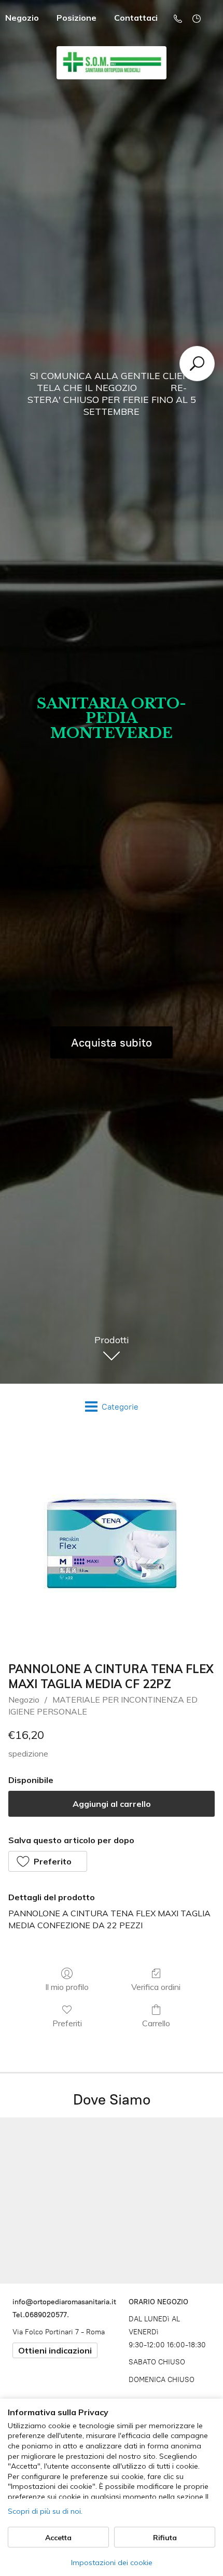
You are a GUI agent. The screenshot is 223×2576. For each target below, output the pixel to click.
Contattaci (136, 18)
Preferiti (67, 2023)
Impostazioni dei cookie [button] (112, 2563)
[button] (48, 1861)
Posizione (76, 18)
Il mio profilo (67, 1987)
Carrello (156, 2023)
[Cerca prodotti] (197, 364)
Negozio (24, 1700)
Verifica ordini (156, 1987)
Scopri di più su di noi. (45, 2511)
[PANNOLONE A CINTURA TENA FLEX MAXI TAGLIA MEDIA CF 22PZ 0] (112, 1543)
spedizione (28, 1753)
